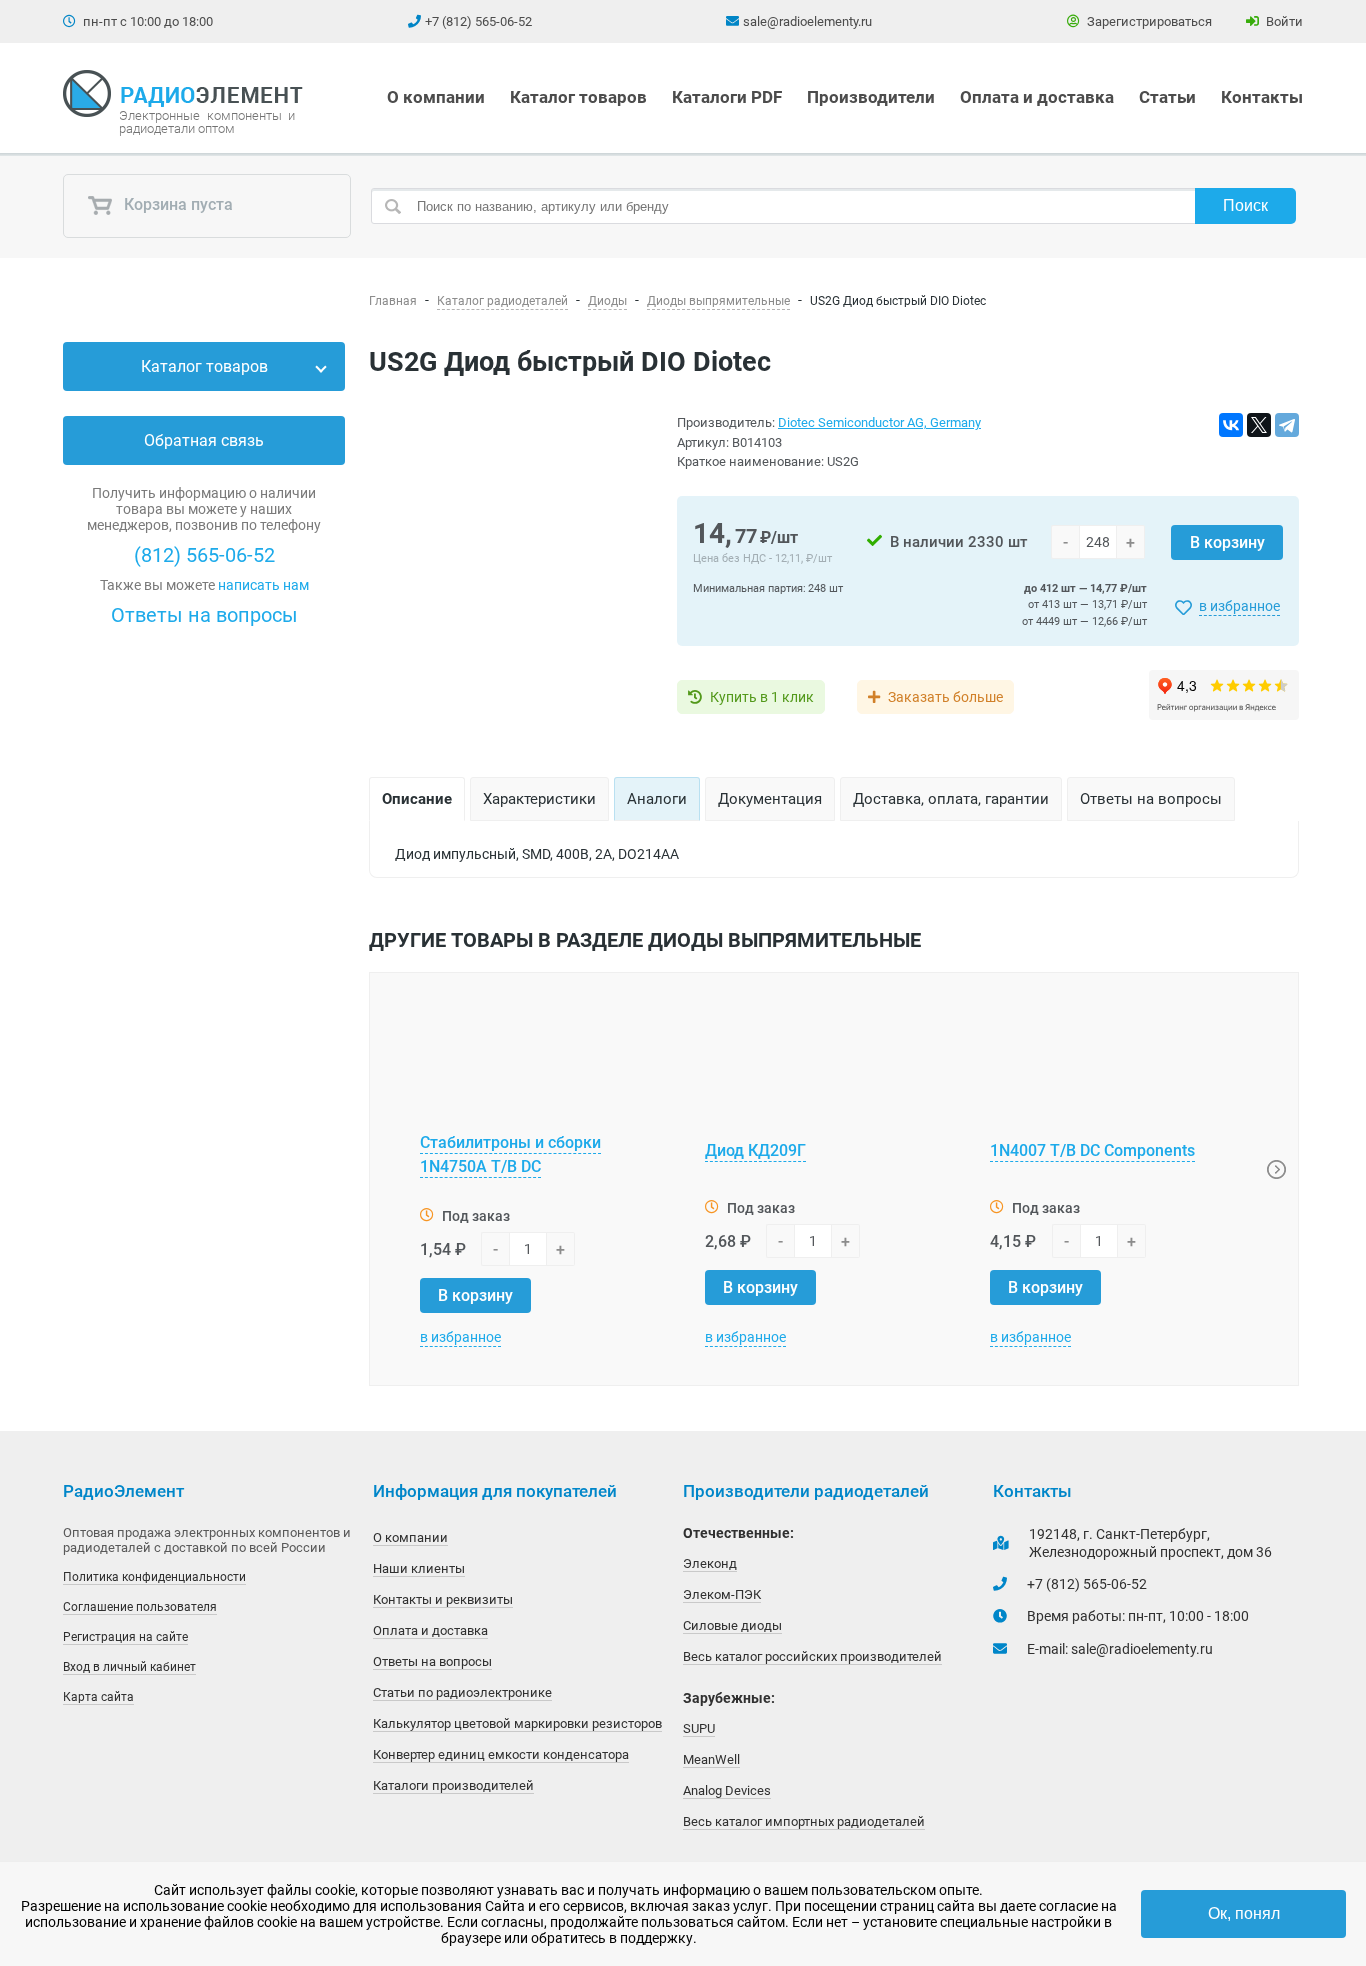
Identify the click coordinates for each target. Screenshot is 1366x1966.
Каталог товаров (578, 97)
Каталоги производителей (453, 1785)
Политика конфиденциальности (154, 1577)
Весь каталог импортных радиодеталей (804, 1821)
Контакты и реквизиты (443, 1599)
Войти (1283, 21)
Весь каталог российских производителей (812, 1656)
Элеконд (710, 1563)
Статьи (1167, 97)
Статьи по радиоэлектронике (462, 1692)
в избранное (1239, 606)
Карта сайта (98, 1697)
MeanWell (711, 1759)
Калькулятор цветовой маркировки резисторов (517, 1723)
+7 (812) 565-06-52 (478, 21)
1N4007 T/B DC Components (1092, 1150)
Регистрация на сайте (125, 1637)
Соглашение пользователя (140, 1607)
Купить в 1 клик (762, 697)
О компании (436, 97)
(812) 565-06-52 (204, 555)
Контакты (1262, 97)
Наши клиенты (419, 1568)
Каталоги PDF (727, 97)
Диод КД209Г (755, 1150)
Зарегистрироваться (1148, 21)
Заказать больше (945, 697)
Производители (871, 97)
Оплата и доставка (1037, 97)
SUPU (699, 1728)
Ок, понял (1244, 1913)
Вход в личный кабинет (129, 1667)
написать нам (263, 585)
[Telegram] (1287, 425)
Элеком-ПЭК (722, 1594)
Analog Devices (727, 1790)
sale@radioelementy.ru (807, 21)
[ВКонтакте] (1231, 425)
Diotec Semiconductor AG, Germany (879, 422)
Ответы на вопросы (204, 615)
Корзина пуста (176, 205)
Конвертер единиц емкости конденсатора (501, 1754)
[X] (1259, 425)
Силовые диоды (732, 1625)
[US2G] (511, 568)
